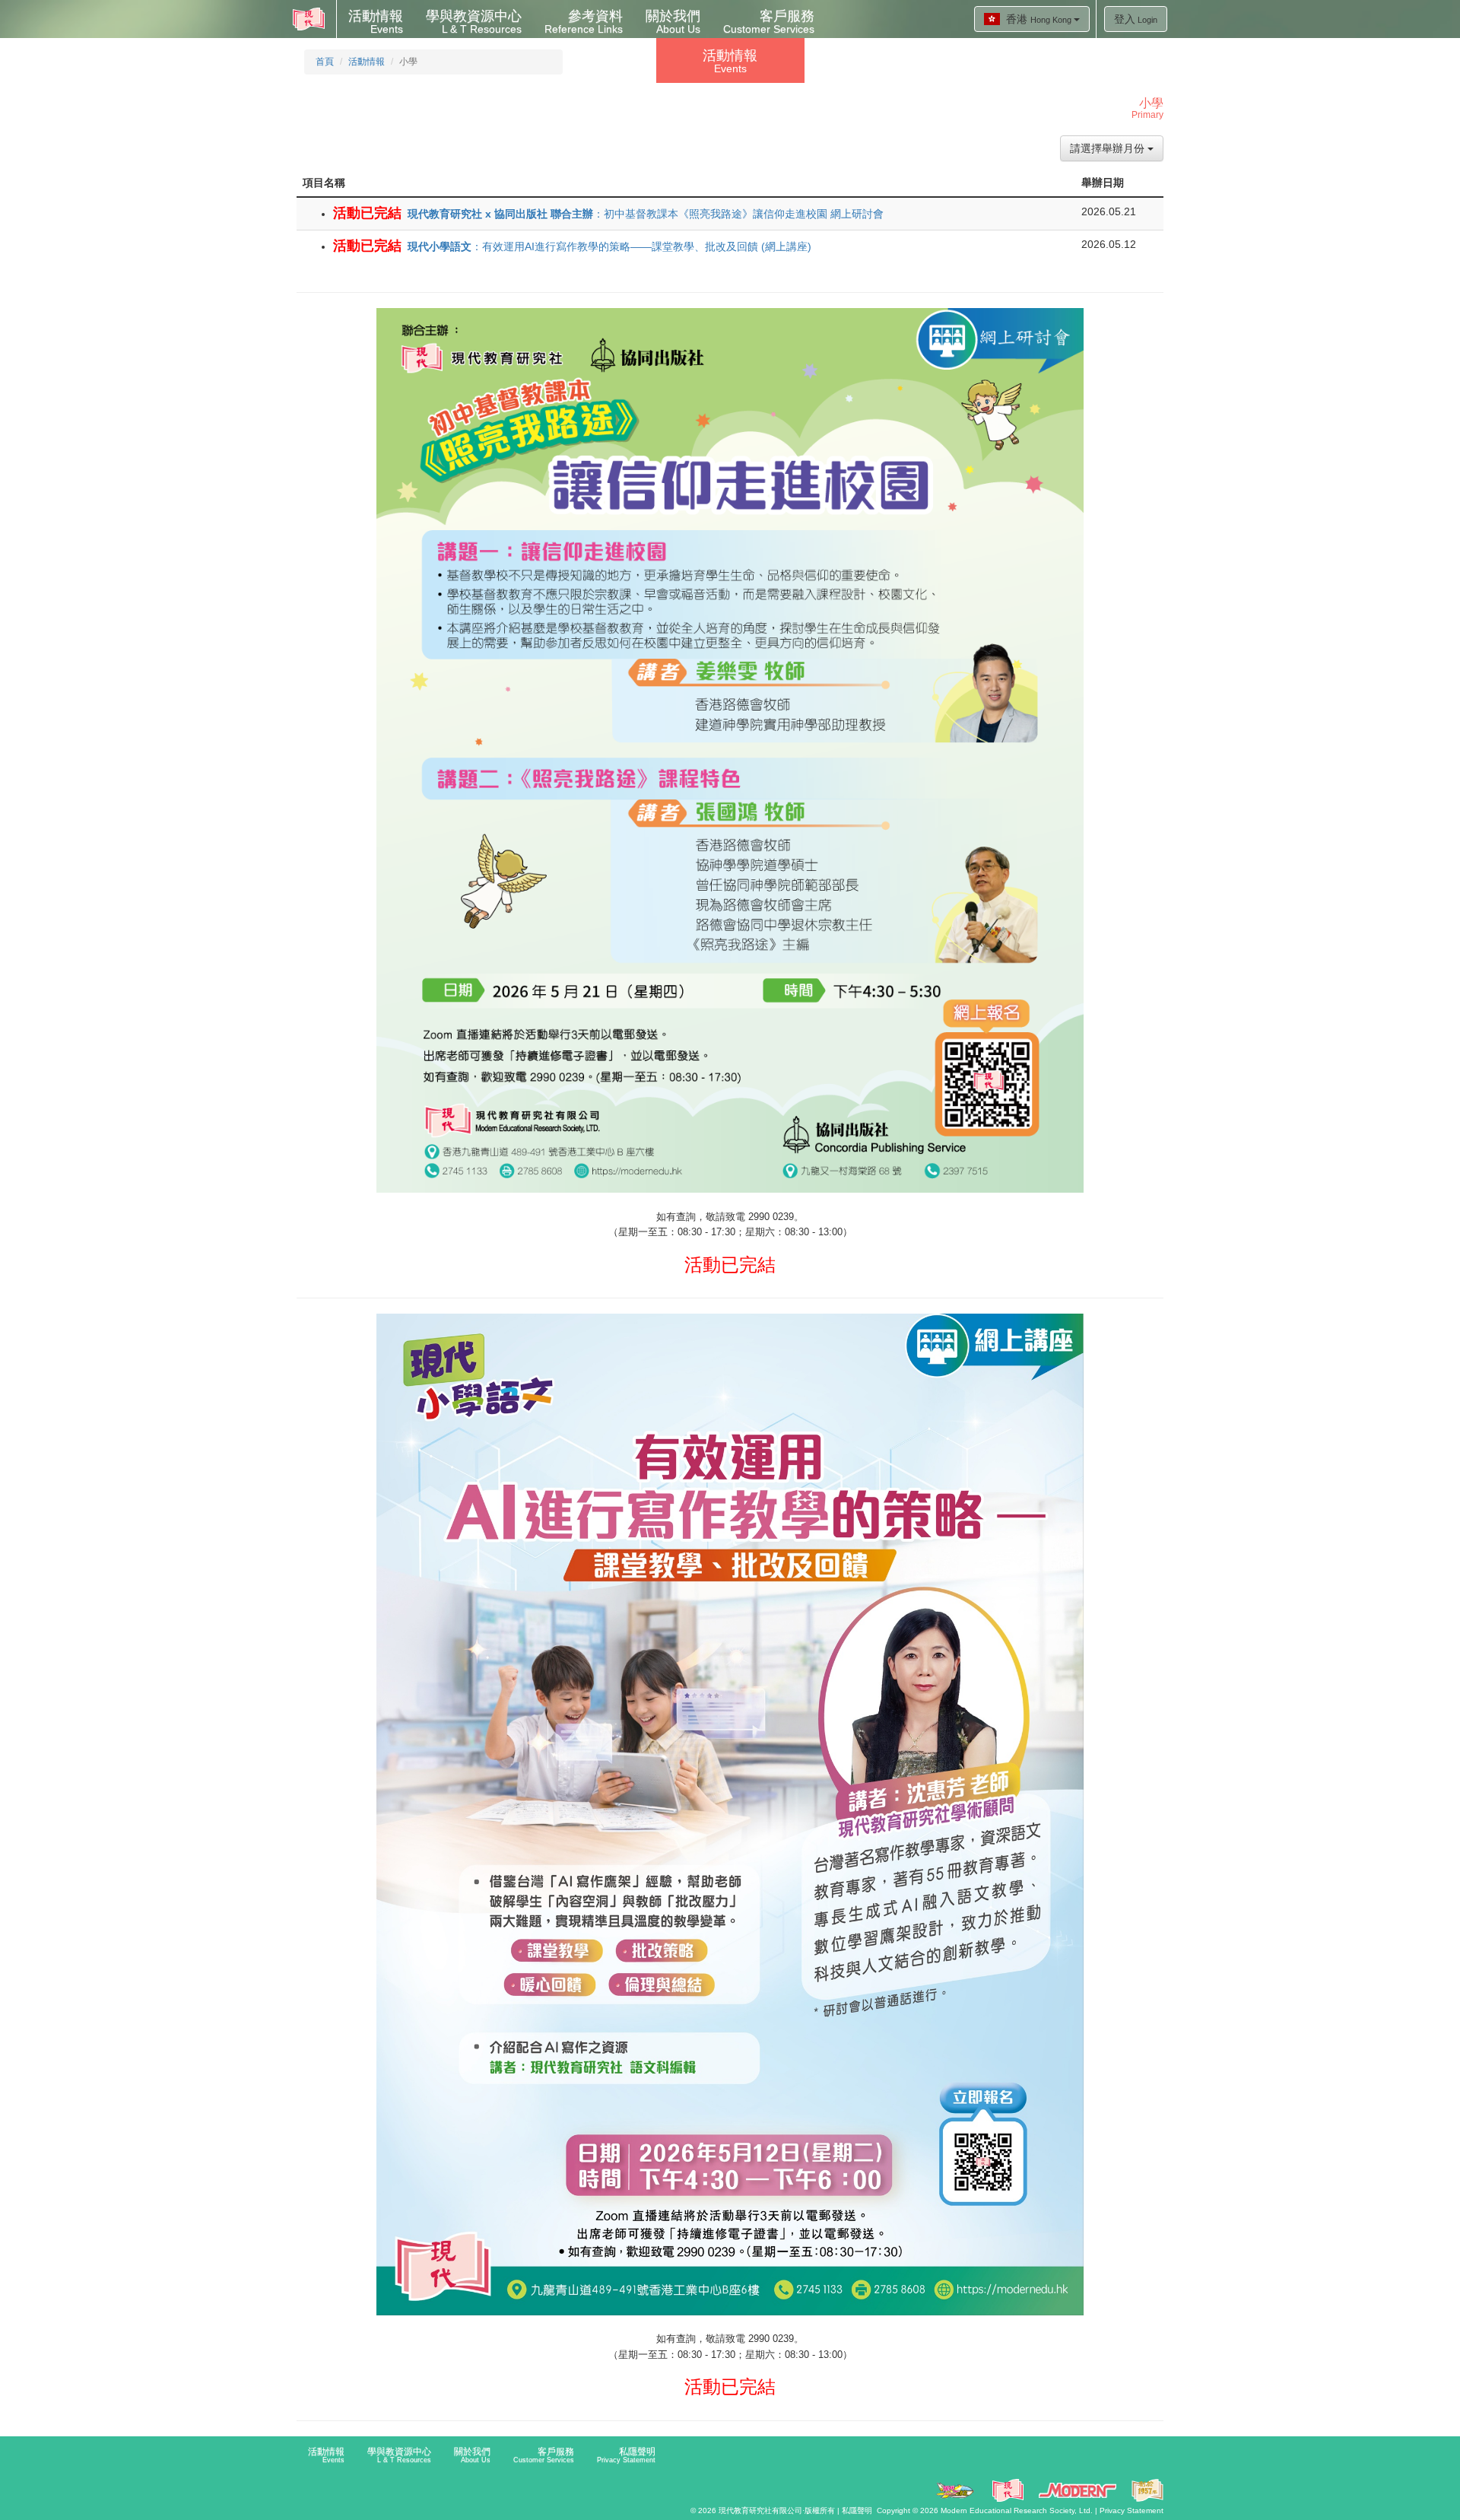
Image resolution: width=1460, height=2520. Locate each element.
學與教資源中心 (474, 22)
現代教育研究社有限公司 (760, 2510)
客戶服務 (769, 22)
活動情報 (376, 22)
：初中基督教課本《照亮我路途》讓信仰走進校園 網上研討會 (646, 214)
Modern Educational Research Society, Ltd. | (1020, 2510)
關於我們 (673, 22)
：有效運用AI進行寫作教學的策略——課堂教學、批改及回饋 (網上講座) (609, 246)
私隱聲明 (626, 2455)
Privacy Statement (1131, 2510)
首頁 (325, 62)
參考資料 (584, 22)
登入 (1136, 19)
